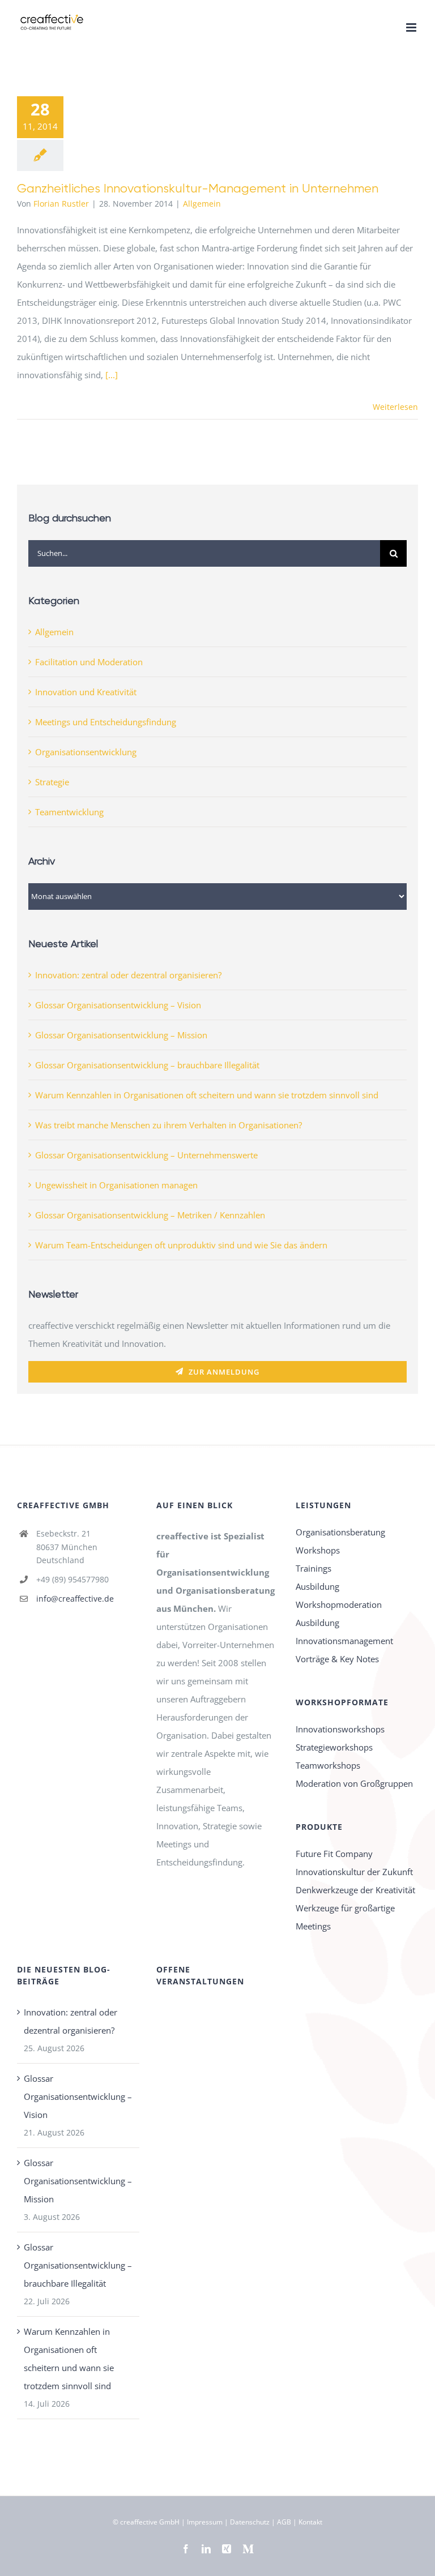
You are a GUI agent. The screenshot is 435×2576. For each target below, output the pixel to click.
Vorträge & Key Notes (337, 1659)
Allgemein (202, 204)
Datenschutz (250, 2522)
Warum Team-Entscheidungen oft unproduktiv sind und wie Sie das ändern (181, 1245)
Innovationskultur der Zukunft (354, 1872)
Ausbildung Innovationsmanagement (344, 1632)
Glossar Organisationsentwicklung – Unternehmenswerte (146, 1155)
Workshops (318, 1550)
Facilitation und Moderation (89, 662)
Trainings (314, 1568)
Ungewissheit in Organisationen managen (116, 1185)
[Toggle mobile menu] (412, 27)
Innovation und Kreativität (86, 692)
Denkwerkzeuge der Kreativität (355, 1890)
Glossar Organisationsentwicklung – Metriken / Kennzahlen (150, 1215)
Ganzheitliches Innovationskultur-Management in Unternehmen (198, 188)
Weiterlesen (395, 407)
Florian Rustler (61, 204)
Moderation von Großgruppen (354, 1783)
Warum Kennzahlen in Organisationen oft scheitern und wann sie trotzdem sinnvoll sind (207, 1095)
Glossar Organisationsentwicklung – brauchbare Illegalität (147, 1065)
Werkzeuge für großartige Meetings (345, 1917)
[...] (112, 375)
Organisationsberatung (340, 1532)
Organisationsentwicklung (86, 752)
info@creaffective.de (75, 1599)
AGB (284, 2522)
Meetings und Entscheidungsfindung (106, 722)
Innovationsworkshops (340, 1729)
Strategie (52, 782)
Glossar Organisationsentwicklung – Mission (121, 1035)
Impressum (205, 2522)
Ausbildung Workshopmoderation (339, 1595)
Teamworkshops (328, 1765)
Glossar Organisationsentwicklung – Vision (118, 1005)
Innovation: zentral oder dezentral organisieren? (128, 975)
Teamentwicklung (69, 812)
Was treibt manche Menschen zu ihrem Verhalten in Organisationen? (169, 1125)
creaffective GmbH (150, 2522)
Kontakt (310, 2522)
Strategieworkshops (334, 1747)
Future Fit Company (334, 1854)
